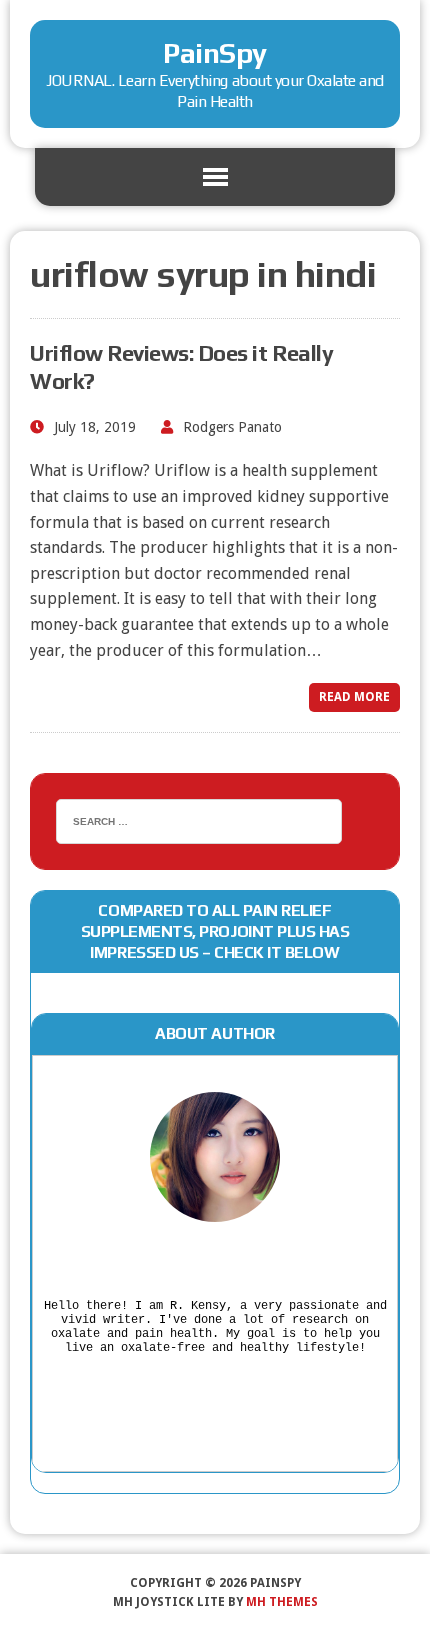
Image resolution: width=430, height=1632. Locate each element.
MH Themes (282, 1602)
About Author (214, 1033)
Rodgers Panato (232, 427)
